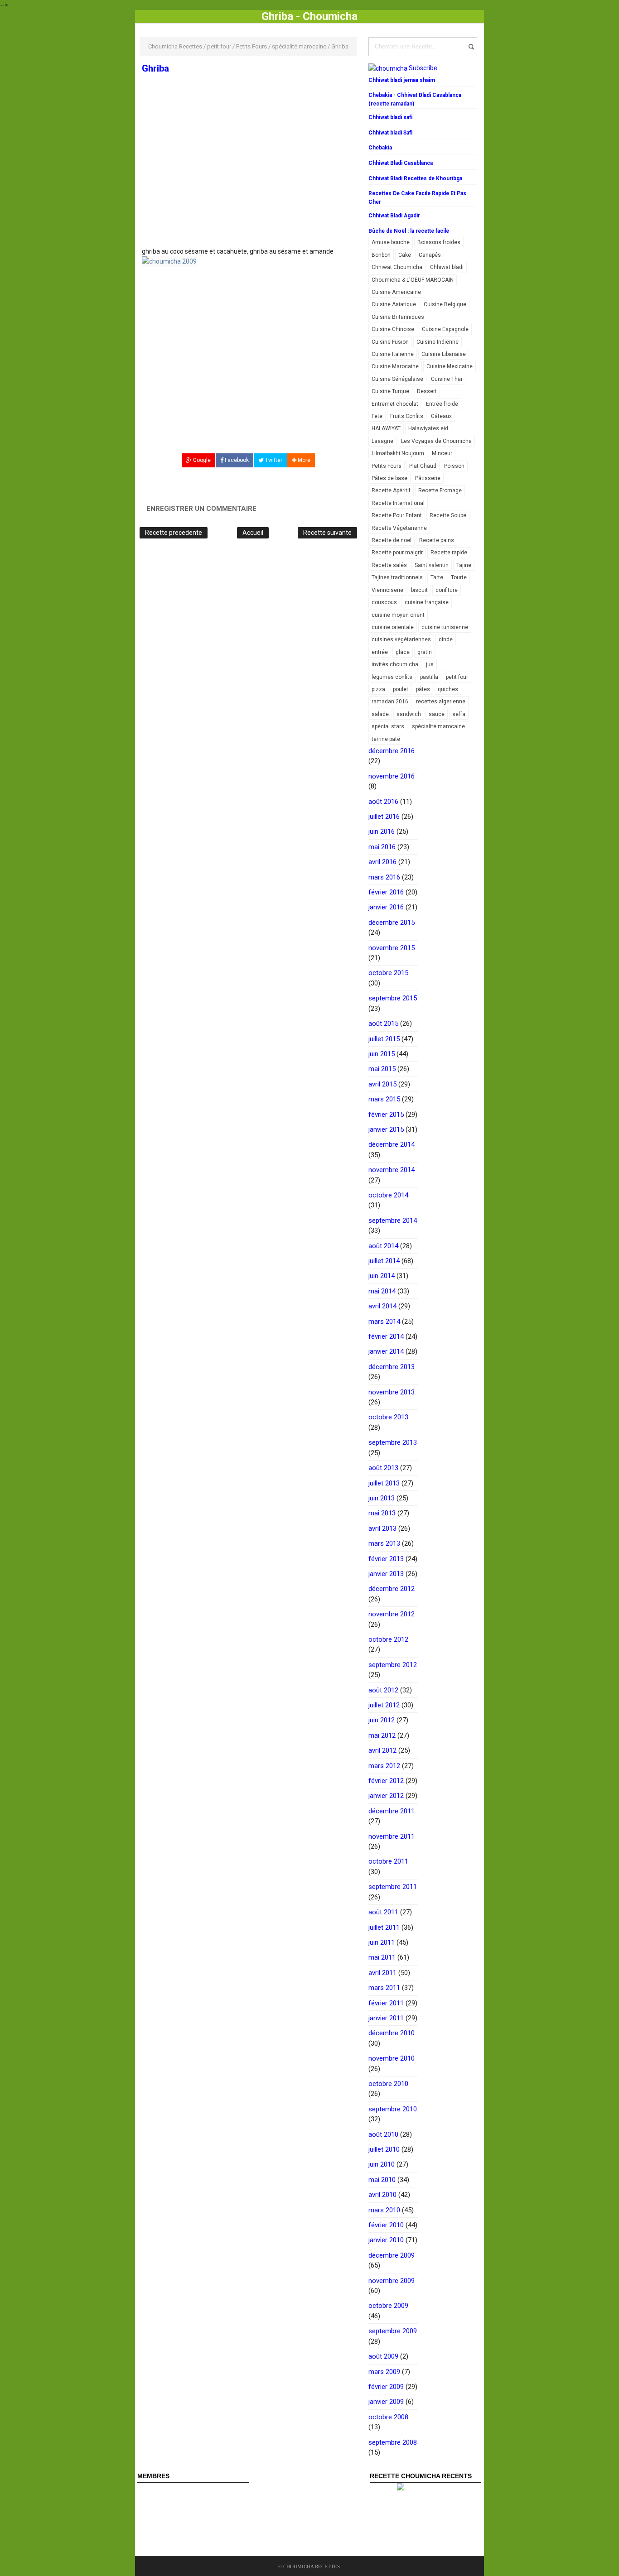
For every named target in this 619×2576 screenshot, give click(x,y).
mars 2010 (384, 2210)
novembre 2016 (392, 776)
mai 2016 (382, 847)
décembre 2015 (392, 923)
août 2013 (383, 1468)
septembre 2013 (393, 1442)
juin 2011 (382, 1942)
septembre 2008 (393, 2442)
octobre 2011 (388, 1861)
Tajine (464, 565)
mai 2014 (382, 1291)
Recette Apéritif (391, 490)
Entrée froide (442, 404)
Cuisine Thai (447, 379)
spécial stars (388, 726)
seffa (459, 714)
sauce (437, 714)
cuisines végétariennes (401, 639)
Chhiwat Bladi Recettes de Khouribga (415, 178)
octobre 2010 (388, 2084)
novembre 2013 (392, 1392)
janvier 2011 (386, 2018)
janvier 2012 (386, 1796)
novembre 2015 (392, 948)
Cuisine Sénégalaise (397, 379)
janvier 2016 (386, 907)
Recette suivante (327, 533)
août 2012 (383, 1690)
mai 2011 (382, 1957)
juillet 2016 (384, 817)
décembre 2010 (392, 2033)
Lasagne (382, 441)
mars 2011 (384, 1988)
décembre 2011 (392, 1811)
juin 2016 (382, 831)
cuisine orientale (393, 627)
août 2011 (383, 1912)
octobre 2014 (388, 1195)
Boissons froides (439, 242)
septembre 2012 (393, 1665)
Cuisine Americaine (396, 292)
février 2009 (386, 2387)
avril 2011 (382, 1973)
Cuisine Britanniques (398, 317)
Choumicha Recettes (312, 2566)
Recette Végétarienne (399, 528)
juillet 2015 (384, 1039)
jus (430, 664)
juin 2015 (382, 1054)
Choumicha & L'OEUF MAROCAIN (413, 280)
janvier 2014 (386, 1351)
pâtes (423, 689)
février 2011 (386, 2003)
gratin (425, 652)
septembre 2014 (393, 1221)
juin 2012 (382, 1720)
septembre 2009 (393, 2331)
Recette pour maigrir (397, 553)
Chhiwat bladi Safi (390, 133)
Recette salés (389, 565)
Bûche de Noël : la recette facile (409, 231)
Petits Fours (387, 466)
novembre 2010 (392, 2058)
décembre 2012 (392, 1589)
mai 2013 (382, 1513)
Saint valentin (432, 565)
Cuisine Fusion (390, 342)
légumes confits (392, 677)
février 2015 (386, 1115)
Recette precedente (174, 533)
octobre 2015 (388, 973)
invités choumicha (395, 664)
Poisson (454, 466)
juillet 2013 (384, 1483)
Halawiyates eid (428, 428)
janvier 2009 (386, 2402)
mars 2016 (384, 877)
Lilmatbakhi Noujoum (398, 453)
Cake (405, 255)
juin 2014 (382, 1276)
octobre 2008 (388, 2417)
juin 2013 (382, 1498)
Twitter (273, 460)
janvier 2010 (386, 2240)
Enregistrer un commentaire (201, 509)
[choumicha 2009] (169, 261)
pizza (378, 689)
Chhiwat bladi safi (390, 117)
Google (201, 460)
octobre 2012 (388, 1639)
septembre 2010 (393, 2109)
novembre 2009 (392, 2281)
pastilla (429, 677)
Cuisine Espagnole (445, 329)
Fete (377, 416)
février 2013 (386, 1559)
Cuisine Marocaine (395, 366)
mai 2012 (382, 1735)
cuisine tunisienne (445, 627)
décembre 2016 (392, 751)
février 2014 (386, 1336)
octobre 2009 (388, 2306)
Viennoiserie (387, 590)
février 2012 (386, 1781)
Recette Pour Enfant (397, 515)
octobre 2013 (388, 1417)
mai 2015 (382, 1069)
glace (403, 652)
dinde (446, 639)
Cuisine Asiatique (394, 304)
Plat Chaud (423, 466)
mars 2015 (384, 1099)
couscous (384, 602)
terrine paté (386, 739)
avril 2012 (382, 1750)
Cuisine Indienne (438, 342)
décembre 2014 (392, 1144)
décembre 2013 (392, 1367)
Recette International (398, 503)
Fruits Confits (407, 416)
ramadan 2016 (390, 702)
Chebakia (380, 148)
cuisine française (427, 602)
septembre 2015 (393, 998)
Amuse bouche (391, 242)
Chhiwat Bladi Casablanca (401, 163)
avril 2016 (382, 862)
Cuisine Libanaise (444, 354)
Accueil (253, 533)
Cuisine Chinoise (393, 329)
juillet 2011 (384, 1927)
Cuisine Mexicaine (450, 366)
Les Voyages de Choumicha (436, 441)
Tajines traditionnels (397, 577)
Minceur (442, 453)
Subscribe (423, 68)
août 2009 (383, 2356)
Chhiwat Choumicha (397, 267)
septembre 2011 (393, 1887)
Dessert (427, 391)
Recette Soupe (448, 515)
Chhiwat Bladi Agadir (394, 216)
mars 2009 (384, 2372)
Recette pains (437, 540)
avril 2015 (382, 1084)
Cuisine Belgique (445, 304)
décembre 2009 (392, 2255)
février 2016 (386, 892)
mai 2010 (382, 2180)
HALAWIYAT (386, 428)
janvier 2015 (386, 1129)
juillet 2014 (384, 1261)
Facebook (236, 460)
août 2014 (383, 1246)
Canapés (430, 255)
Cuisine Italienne (393, 354)
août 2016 (383, 802)
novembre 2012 (392, 1614)
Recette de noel (392, 540)
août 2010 (383, 2134)
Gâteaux (441, 416)
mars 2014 (384, 1322)
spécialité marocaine (438, 726)
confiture (447, 590)
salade (380, 714)
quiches (448, 689)
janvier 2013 (386, 1574)
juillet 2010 (384, 2149)
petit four (457, 677)
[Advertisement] (248, 180)
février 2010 (386, 2225)
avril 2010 (382, 2195)
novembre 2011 (392, 1836)
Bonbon (381, 255)
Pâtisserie (428, 478)
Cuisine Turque (390, 391)
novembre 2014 (392, 1170)
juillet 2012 (384, 1705)
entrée (380, 652)
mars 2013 (384, 1543)
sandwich (409, 714)
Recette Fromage (440, 490)
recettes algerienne (441, 702)
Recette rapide (449, 553)
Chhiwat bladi (447, 267)
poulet (401, 689)
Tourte (459, 577)
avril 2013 (382, 1528)
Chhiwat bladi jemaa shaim (402, 80)
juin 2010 (382, 2164)
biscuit (419, 590)
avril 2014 (382, 1306)
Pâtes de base (389, 478)
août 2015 (383, 1024)
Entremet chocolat (395, 404)
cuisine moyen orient (398, 615)
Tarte (437, 577)
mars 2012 (384, 1766)
